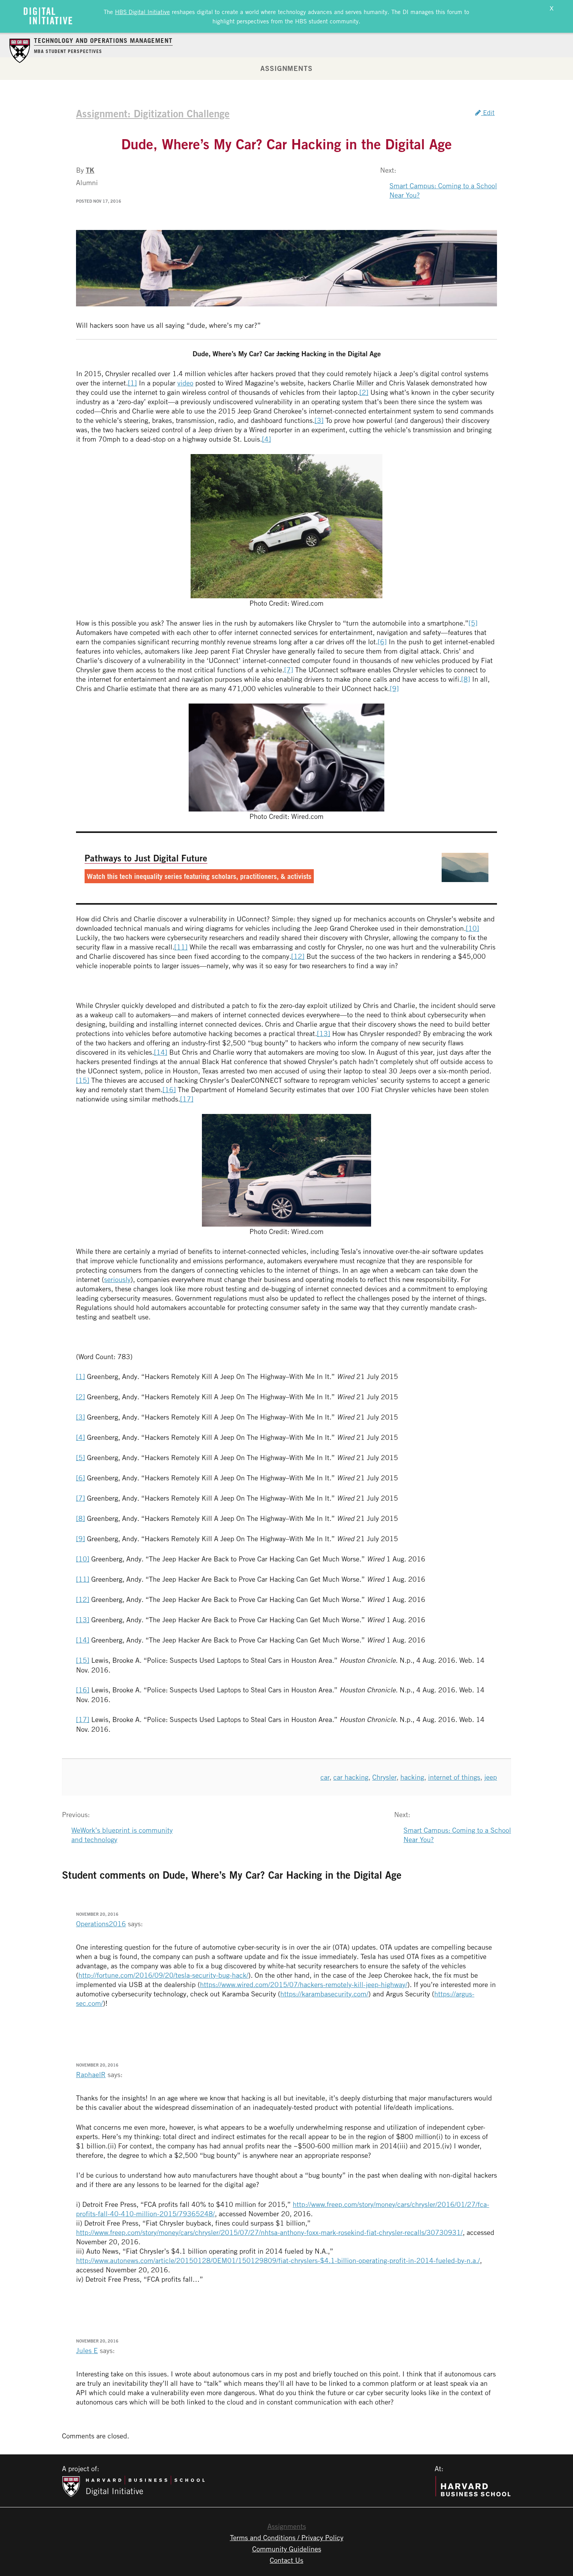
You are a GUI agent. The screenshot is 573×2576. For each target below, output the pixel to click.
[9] (394, 688)
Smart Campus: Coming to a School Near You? (443, 190)
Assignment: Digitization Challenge (153, 113)
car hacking (351, 1777)
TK (90, 170)
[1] (132, 383)
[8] (466, 679)
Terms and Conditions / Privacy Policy (287, 2537)
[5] (473, 623)
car (325, 1777)
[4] (266, 439)
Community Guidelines (287, 2549)
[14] (161, 1052)
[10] (472, 928)
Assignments (286, 68)
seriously (117, 1279)
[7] (289, 670)
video (185, 383)
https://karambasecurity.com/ (324, 1994)
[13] (324, 1033)
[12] (298, 956)
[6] (382, 642)
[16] (169, 1089)
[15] (83, 1080)
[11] (181, 947)
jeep (491, 1777)
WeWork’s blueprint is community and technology (122, 1835)
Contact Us (286, 2560)
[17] (187, 1099)
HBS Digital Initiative (142, 12)
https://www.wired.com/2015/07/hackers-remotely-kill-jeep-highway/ (304, 1984)
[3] (319, 420)
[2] (364, 392)
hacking (412, 1777)
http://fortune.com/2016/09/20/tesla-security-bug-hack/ (163, 1975)
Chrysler (384, 1777)
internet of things (454, 1777)
